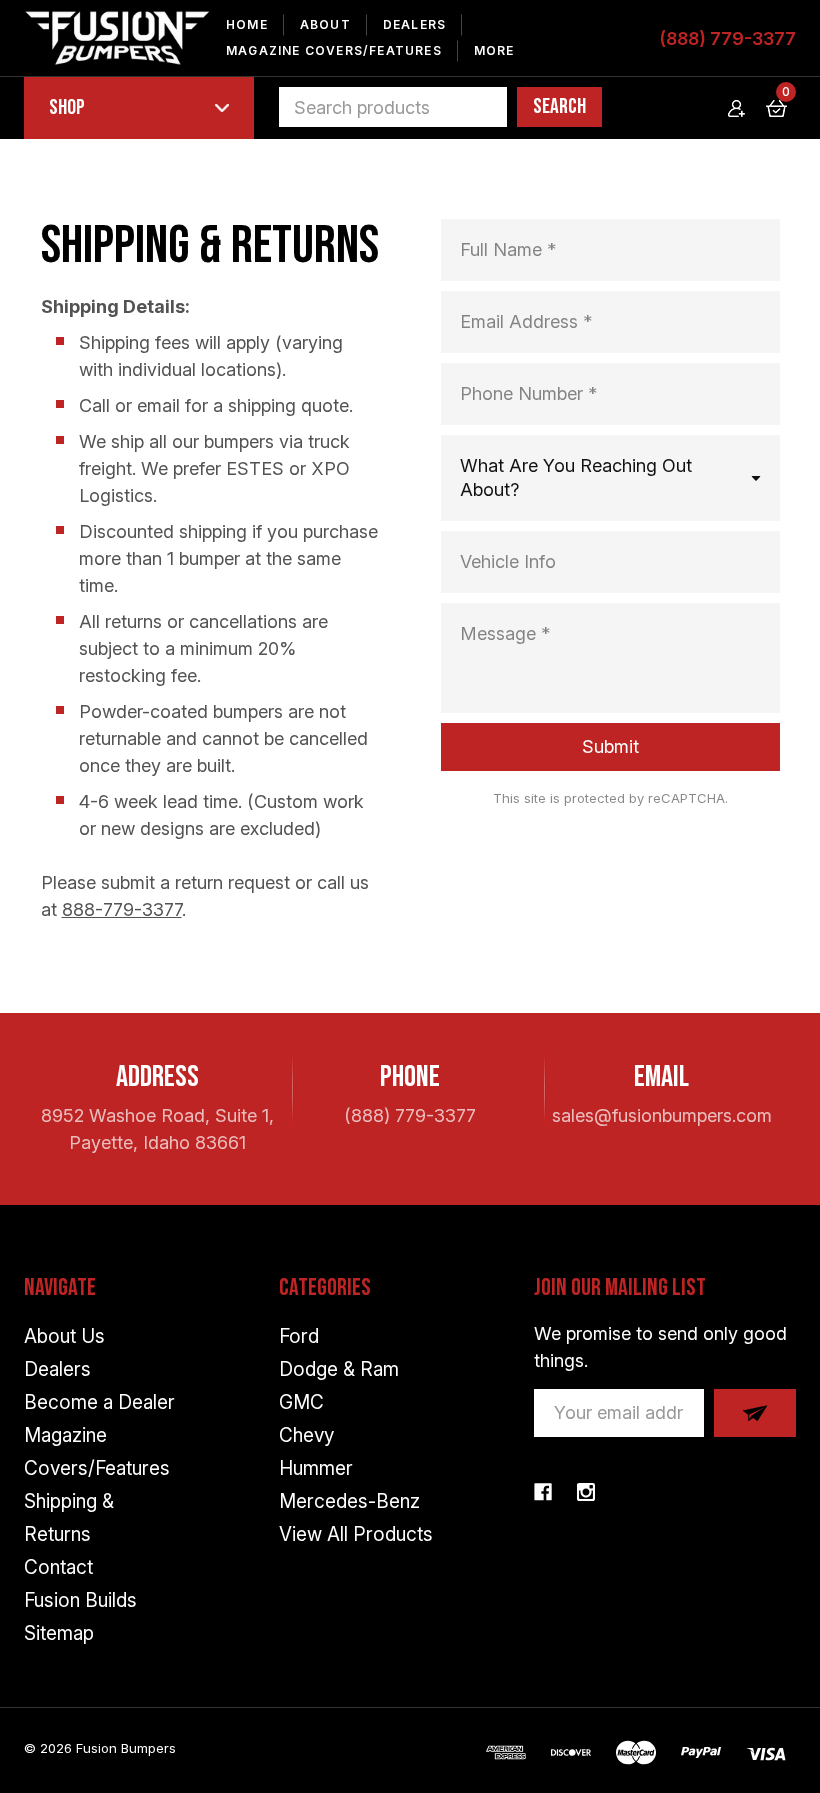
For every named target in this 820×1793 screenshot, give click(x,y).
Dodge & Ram (339, 1369)
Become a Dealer (99, 1402)
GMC (301, 1402)
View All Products (356, 1534)
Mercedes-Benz (349, 1501)
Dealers (414, 24)
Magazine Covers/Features (334, 50)
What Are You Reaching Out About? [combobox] (576, 477)
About (325, 24)
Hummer (316, 1468)
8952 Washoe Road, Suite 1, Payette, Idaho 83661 (157, 1129)
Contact (58, 1567)
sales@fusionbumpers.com (662, 1115)
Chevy (306, 1435)
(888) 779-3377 (727, 38)
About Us (64, 1336)
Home (247, 24)
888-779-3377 (122, 909)
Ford (299, 1336)
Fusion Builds (80, 1600)
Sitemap (59, 1633)
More (494, 50)
